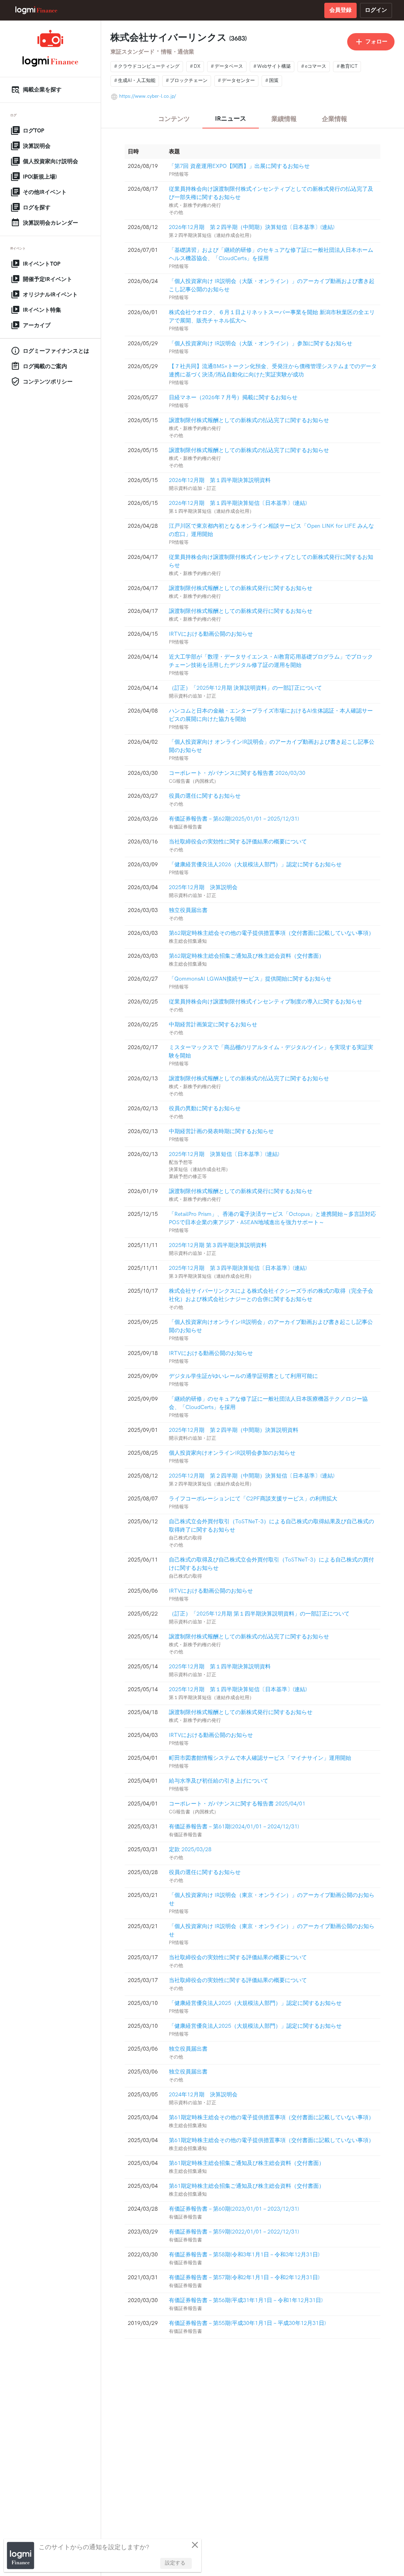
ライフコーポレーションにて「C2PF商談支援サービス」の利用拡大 (253, 1499)
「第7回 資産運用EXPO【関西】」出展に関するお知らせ (239, 166)
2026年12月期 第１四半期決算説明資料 (220, 480)
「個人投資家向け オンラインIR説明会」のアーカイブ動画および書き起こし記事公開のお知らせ (272, 746)
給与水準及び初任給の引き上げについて (219, 1781)
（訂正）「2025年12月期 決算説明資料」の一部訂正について (245, 688)
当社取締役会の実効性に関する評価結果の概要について (238, 842)
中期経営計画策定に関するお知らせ (213, 1025)
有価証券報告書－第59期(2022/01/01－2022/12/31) (234, 2232)
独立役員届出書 (188, 910)
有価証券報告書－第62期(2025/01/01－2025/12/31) (234, 819)
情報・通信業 (178, 52)
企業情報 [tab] (335, 119)
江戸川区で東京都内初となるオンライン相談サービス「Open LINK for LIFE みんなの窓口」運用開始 (271, 530)
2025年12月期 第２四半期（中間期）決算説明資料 (234, 1430)
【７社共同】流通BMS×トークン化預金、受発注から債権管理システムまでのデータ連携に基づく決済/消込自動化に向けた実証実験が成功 (273, 370)
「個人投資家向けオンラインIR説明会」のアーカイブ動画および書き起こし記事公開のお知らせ (271, 1326)
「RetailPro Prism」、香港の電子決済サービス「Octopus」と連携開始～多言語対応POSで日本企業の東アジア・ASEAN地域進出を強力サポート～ (272, 1218)
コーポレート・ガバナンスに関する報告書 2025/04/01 (237, 1804)
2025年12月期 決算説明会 (203, 887)
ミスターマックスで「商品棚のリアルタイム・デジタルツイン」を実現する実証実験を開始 (271, 1052)
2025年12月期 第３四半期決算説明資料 (218, 1245)
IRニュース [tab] (231, 119)
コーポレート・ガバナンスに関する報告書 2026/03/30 (237, 773)
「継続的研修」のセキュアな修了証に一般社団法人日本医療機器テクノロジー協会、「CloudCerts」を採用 (268, 1403)
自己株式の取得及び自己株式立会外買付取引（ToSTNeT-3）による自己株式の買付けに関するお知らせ (271, 1564)
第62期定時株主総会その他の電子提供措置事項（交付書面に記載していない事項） (271, 933)
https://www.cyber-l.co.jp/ (148, 96)
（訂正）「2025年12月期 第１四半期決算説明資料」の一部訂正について (259, 1614)
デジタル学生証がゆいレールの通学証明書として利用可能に (243, 1376)
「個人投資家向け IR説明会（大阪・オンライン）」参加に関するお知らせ (261, 343)
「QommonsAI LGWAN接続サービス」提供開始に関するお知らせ (250, 979)
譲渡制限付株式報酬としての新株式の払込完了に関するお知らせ (249, 420)
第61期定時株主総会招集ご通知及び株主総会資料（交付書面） (247, 2163)
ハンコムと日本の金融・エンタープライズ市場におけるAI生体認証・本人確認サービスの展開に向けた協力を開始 (271, 715)
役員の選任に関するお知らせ (205, 796)
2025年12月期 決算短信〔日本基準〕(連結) (224, 1154)
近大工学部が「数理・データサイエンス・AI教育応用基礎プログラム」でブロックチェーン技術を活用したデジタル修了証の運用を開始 (271, 661)
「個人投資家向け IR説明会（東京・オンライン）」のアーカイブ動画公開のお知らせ (272, 1899)
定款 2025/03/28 (190, 1849)
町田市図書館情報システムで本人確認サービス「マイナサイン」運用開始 (260, 1758)
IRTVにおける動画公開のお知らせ (211, 634)
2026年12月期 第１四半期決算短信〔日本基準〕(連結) (238, 503)
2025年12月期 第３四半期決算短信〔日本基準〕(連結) (238, 1268)
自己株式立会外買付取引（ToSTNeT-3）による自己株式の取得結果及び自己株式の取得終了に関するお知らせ (271, 1526)
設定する (175, 2563)
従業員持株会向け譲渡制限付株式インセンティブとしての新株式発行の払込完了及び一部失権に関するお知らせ (271, 193)
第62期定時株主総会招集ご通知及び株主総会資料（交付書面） (247, 956)
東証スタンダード (133, 52)
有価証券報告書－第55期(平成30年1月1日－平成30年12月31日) (247, 2323)
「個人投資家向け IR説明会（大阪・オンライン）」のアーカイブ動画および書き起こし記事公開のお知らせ (272, 285)
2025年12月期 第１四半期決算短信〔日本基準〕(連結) (238, 1689)
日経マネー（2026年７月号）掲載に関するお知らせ (233, 397)
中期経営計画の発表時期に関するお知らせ (221, 1131)
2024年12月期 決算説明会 (203, 2095)
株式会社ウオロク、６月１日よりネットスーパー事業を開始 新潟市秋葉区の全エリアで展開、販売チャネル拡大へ (272, 316)
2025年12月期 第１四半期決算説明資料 (220, 1667)
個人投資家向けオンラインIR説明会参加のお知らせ (232, 1453)
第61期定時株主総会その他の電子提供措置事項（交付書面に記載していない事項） (271, 2117)
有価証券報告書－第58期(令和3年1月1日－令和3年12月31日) (244, 2255)
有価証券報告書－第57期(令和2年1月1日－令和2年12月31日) (244, 2277)
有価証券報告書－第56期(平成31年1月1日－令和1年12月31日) (246, 2300)
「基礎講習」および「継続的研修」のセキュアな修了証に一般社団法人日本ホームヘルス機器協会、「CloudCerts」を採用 (271, 254)
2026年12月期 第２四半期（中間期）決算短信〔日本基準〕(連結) (252, 227)
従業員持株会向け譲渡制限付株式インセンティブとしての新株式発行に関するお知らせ (271, 561)
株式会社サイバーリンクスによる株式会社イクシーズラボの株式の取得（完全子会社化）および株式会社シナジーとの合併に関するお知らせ (271, 1295)
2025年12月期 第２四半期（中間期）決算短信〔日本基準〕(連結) (252, 1476)
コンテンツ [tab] (174, 119)
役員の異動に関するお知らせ (205, 1108)
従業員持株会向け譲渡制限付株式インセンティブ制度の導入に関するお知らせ (266, 1002)
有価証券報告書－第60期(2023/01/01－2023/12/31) (234, 2209)
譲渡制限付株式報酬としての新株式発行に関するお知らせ (241, 588)
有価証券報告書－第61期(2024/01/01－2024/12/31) (234, 1827)
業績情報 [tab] (284, 119)
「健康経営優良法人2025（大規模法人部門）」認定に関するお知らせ (255, 2003)
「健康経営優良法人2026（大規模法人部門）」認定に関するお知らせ (255, 865)
